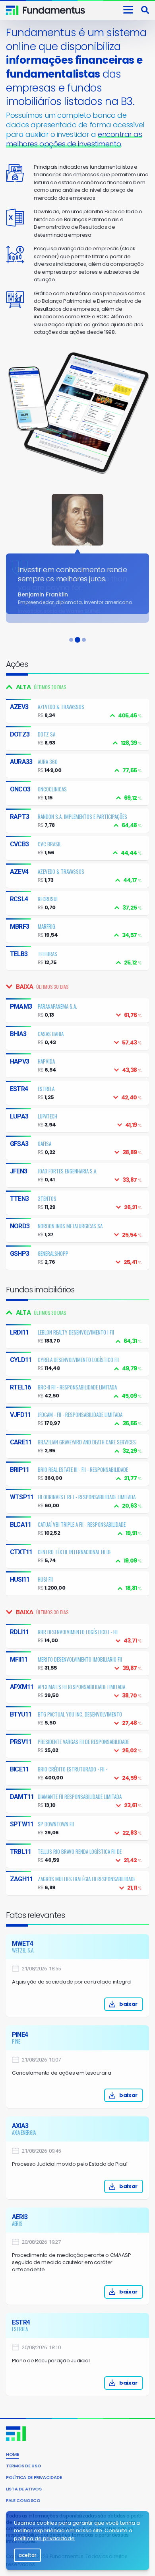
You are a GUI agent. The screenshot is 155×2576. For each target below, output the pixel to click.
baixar (128, 2004)
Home (13, 2454)
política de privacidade (44, 2538)
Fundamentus (12, 10)
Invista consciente (54, 10)
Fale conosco (23, 2500)
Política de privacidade (34, 2477)
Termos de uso (23, 2466)
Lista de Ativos (24, 2489)
